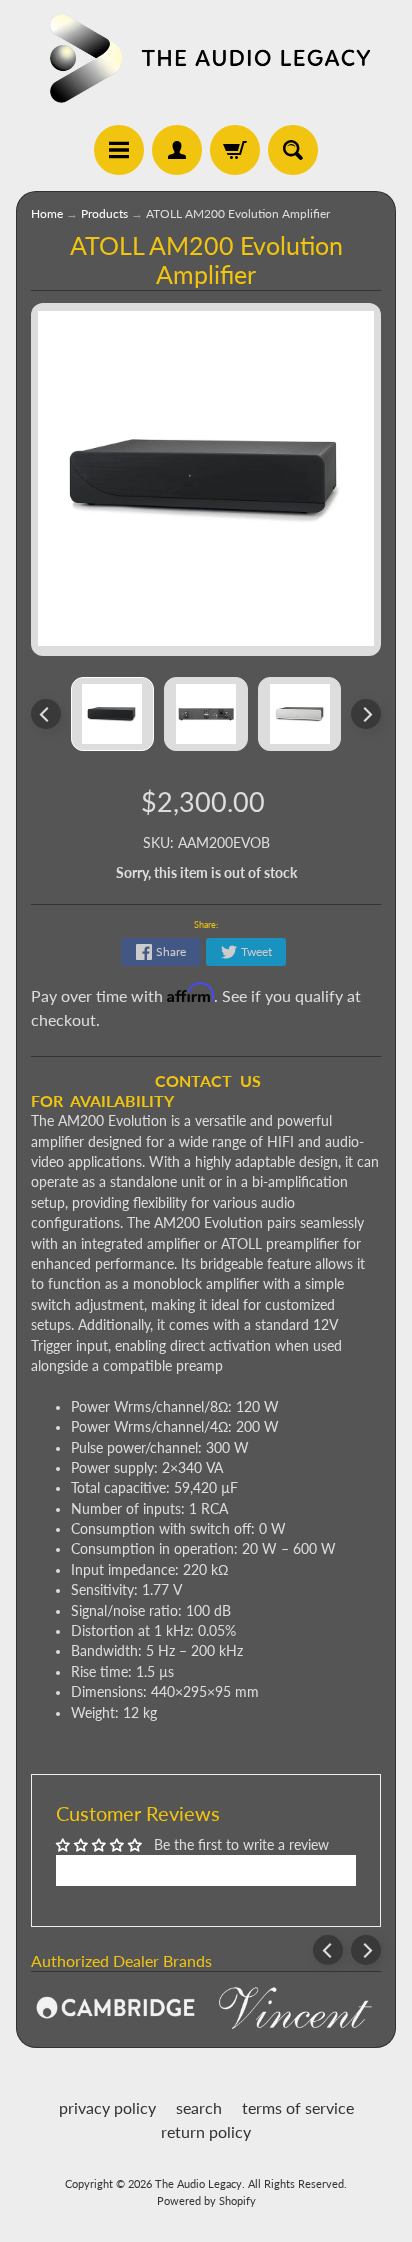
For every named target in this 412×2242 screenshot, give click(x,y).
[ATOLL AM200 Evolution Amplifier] (113, 714)
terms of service (298, 2107)
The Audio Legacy (198, 2183)
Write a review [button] (206, 1870)
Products (104, 213)
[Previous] (46, 714)
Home (47, 213)
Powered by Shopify (206, 2200)
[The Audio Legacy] (206, 57)
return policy (206, 2131)
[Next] (366, 714)
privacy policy (107, 2107)
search (199, 2107)
